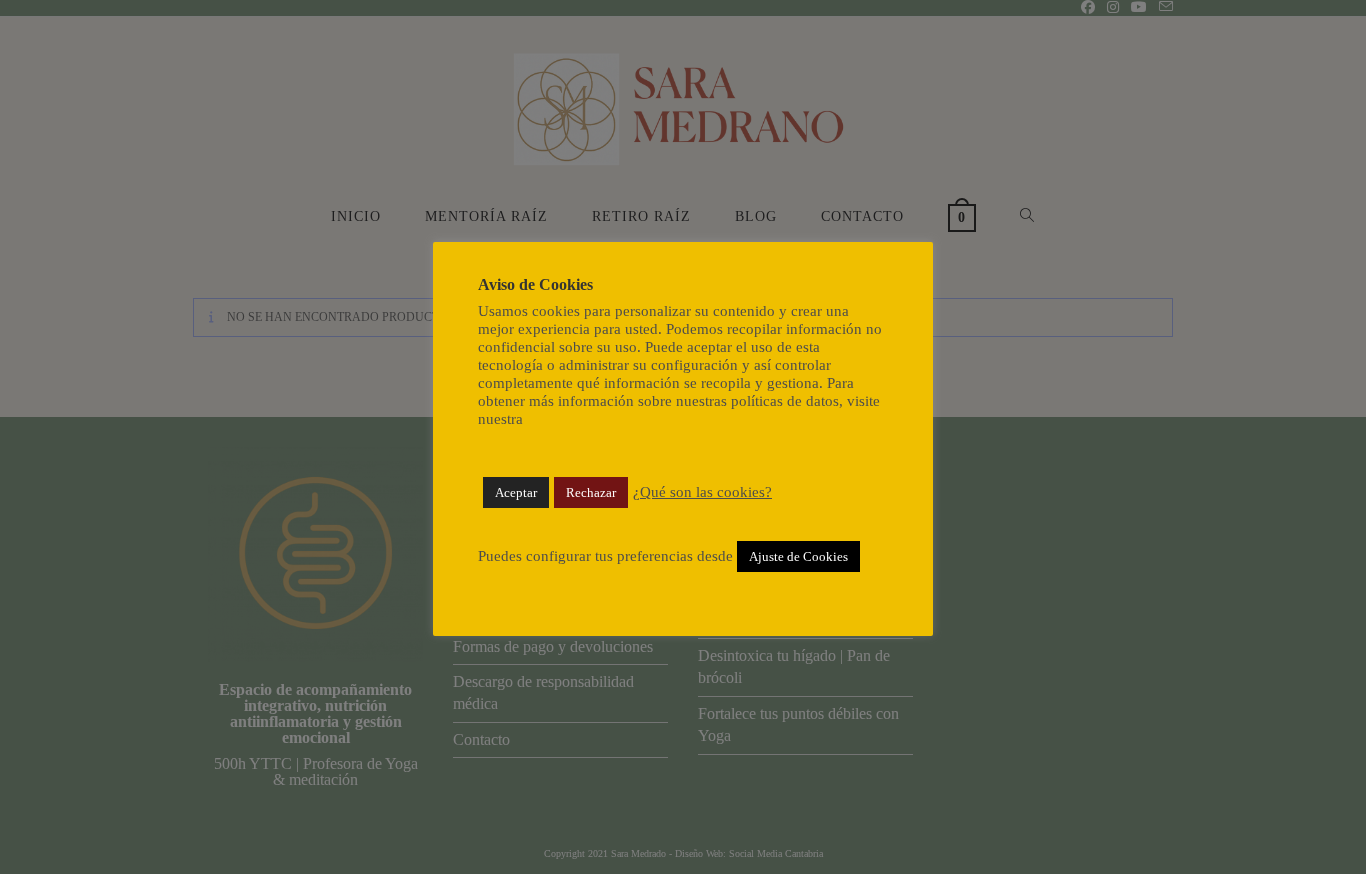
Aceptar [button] (516, 492)
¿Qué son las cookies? (702, 492)
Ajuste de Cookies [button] (798, 556)
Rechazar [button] (591, 492)
